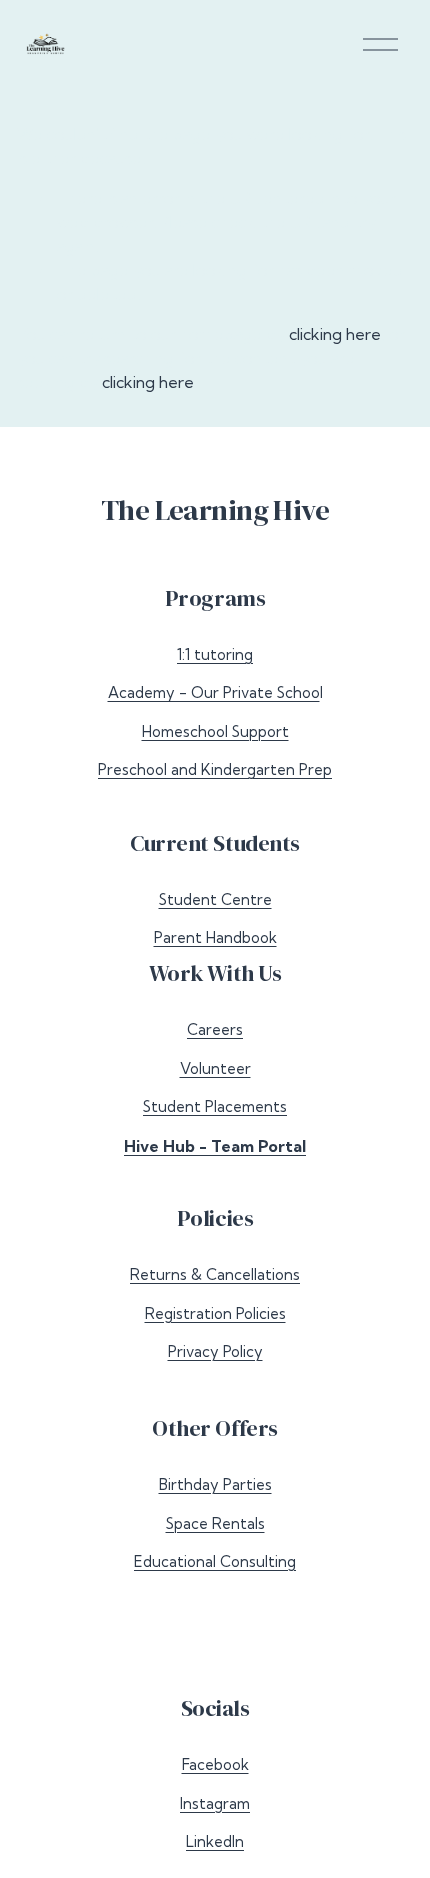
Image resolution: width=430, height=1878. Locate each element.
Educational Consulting (215, 1561)
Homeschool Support (215, 731)
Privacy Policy (215, 1351)
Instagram (215, 1803)
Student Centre (215, 899)
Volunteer (215, 1068)
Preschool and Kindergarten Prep (215, 769)
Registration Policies (215, 1313)
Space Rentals (215, 1523)
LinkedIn (215, 1841)
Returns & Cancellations (215, 1274)
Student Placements (215, 1106)
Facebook (215, 1764)
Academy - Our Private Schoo (214, 692)
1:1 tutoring (215, 654)
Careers (215, 1029)
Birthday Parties (215, 1484)
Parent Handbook (215, 937)
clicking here (335, 334)
